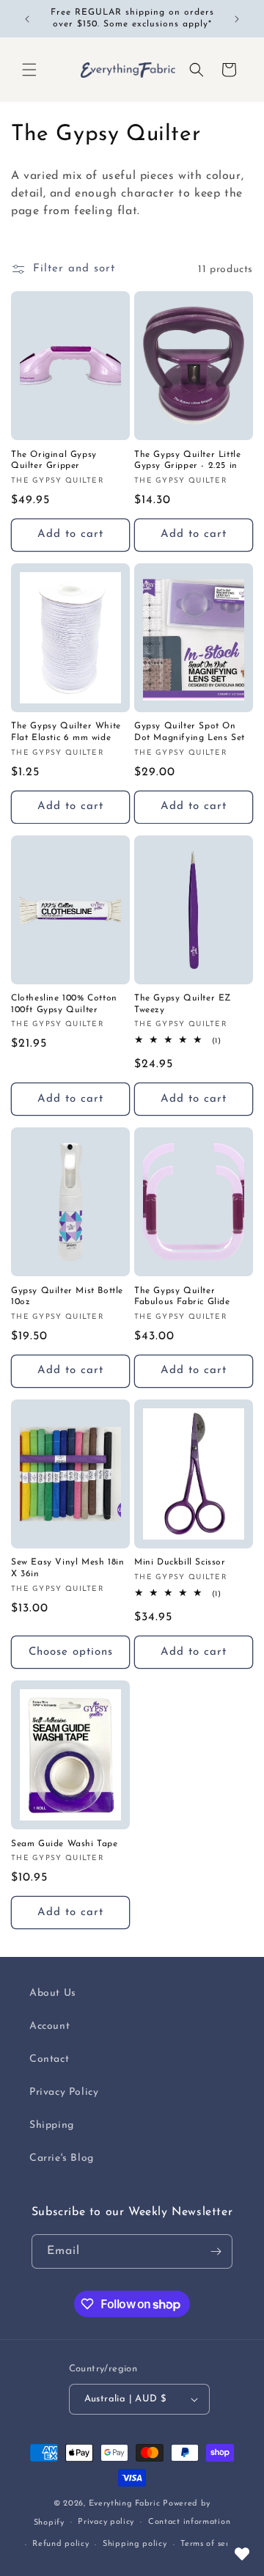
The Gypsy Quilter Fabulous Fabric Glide (182, 1297)
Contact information (189, 2522)
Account (49, 2026)
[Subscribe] (216, 2251)
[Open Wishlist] (242, 2554)
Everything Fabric (125, 2504)
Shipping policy (135, 2544)
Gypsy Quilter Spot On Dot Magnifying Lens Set (190, 732)
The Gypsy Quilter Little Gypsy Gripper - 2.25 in (187, 461)
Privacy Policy (64, 2092)
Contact (49, 2059)
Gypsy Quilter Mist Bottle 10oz (67, 1297)
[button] (29, 70)
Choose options (71, 1652)
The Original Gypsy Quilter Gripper (54, 461)
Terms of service (213, 2544)
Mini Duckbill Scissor (180, 1562)
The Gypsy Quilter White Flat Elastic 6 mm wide (66, 732)
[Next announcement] (237, 19)
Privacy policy (106, 2522)
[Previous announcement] (27, 19)
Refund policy (60, 2544)
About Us (53, 1993)
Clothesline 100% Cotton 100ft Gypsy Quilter (64, 1004)
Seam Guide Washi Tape (65, 1844)
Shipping (52, 2125)
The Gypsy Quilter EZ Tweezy (183, 1004)
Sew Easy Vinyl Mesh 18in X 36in (67, 1568)
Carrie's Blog (62, 2158)
